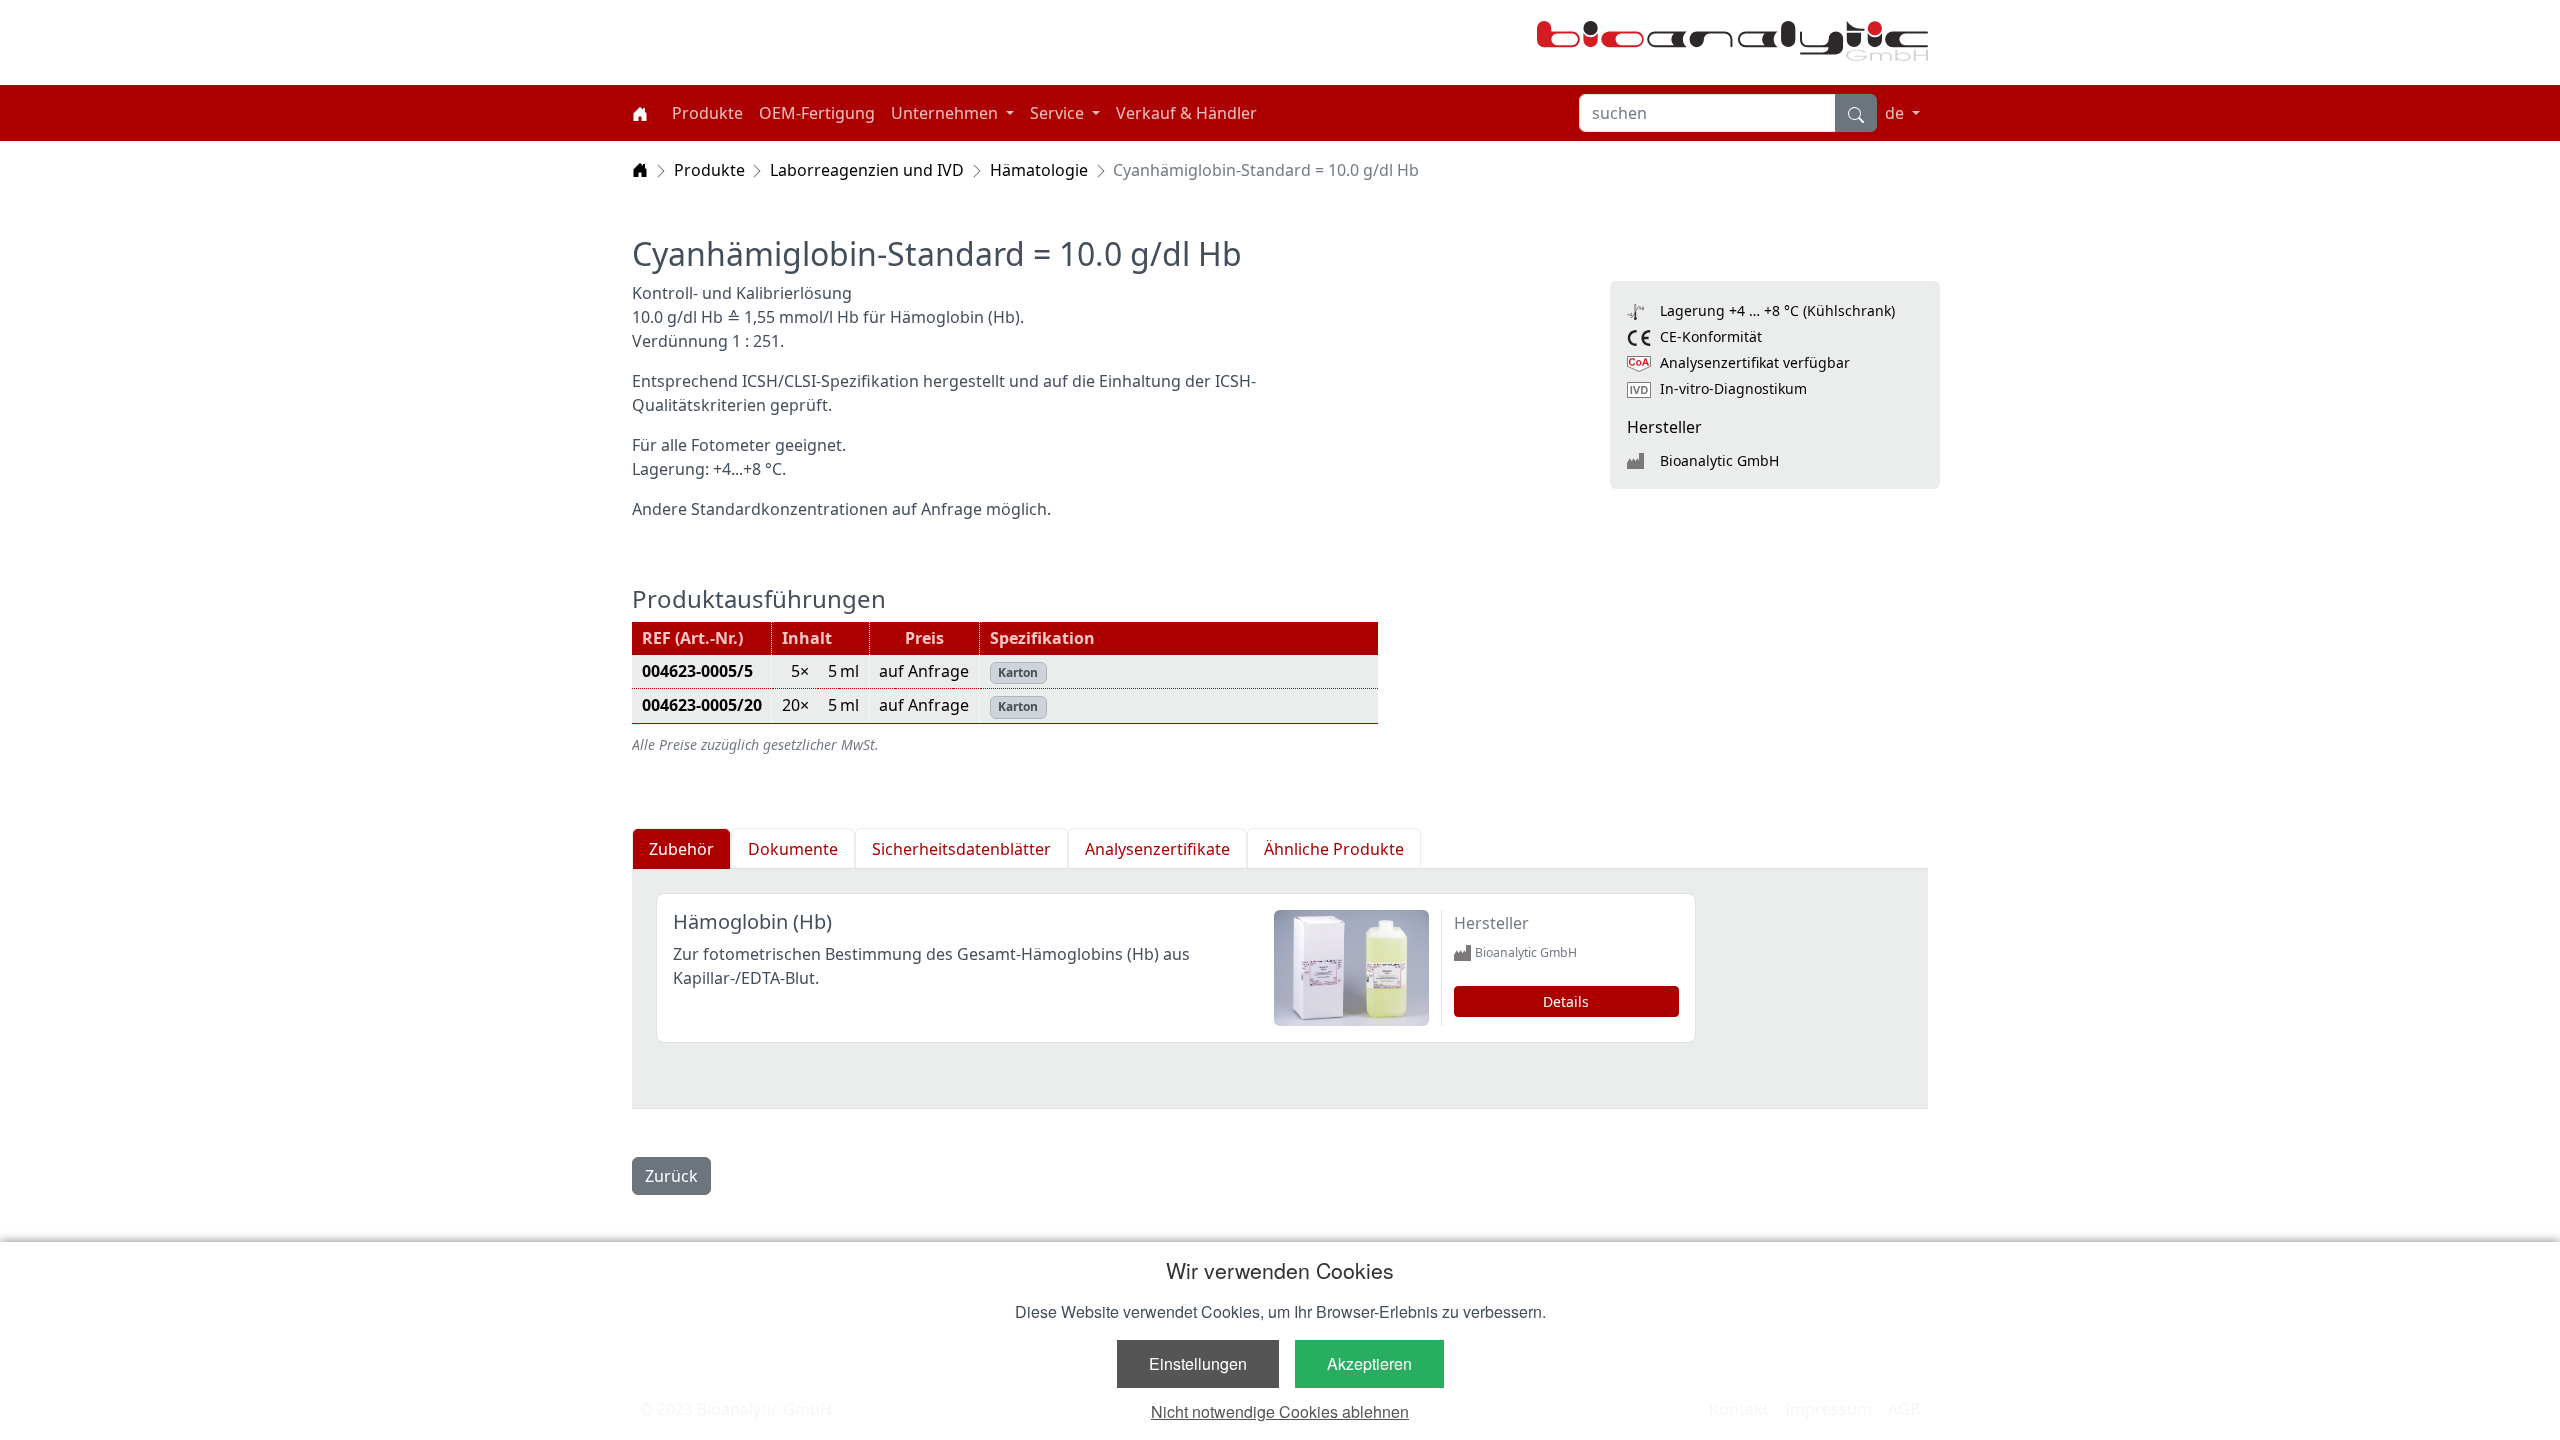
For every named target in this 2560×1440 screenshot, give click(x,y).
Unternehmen (946, 113)
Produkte (707, 113)
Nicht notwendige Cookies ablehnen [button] (1280, 1411)
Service (1059, 113)
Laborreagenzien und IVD (867, 170)
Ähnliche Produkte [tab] (1334, 849)
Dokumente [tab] (793, 849)
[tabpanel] (1280, 989)
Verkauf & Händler (1186, 113)
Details (1566, 1001)
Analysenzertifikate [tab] (1157, 849)
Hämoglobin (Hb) (752, 921)
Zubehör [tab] (681, 849)
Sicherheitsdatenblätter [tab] (961, 849)
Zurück (671, 1176)
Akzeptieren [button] (1369, 1363)
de (1896, 113)
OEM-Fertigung (817, 113)
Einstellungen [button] (1198, 1363)
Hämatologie (1039, 170)
